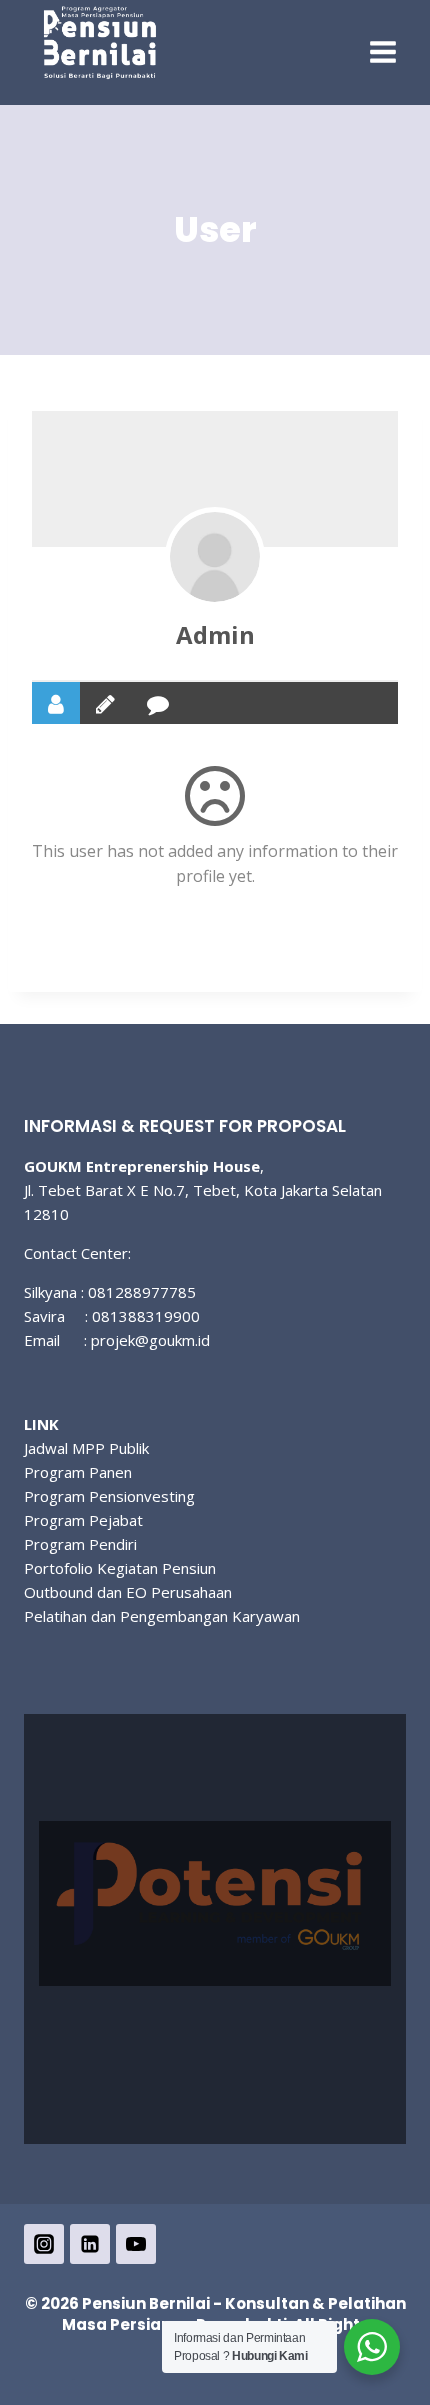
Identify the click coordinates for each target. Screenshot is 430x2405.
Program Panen (78, 1472)
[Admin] (215, 557)
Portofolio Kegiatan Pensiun (120, 1568)
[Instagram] (44, 2244)
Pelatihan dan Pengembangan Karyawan (162, 1616)
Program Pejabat (83, 1520)
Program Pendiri (80, 1544)
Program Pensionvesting (109, 1496)
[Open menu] (382, 52)
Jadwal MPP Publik (86, 1448)
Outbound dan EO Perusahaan (128, 1592)
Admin (215, 634)
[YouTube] (136, 2244)
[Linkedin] (90, 2244)
